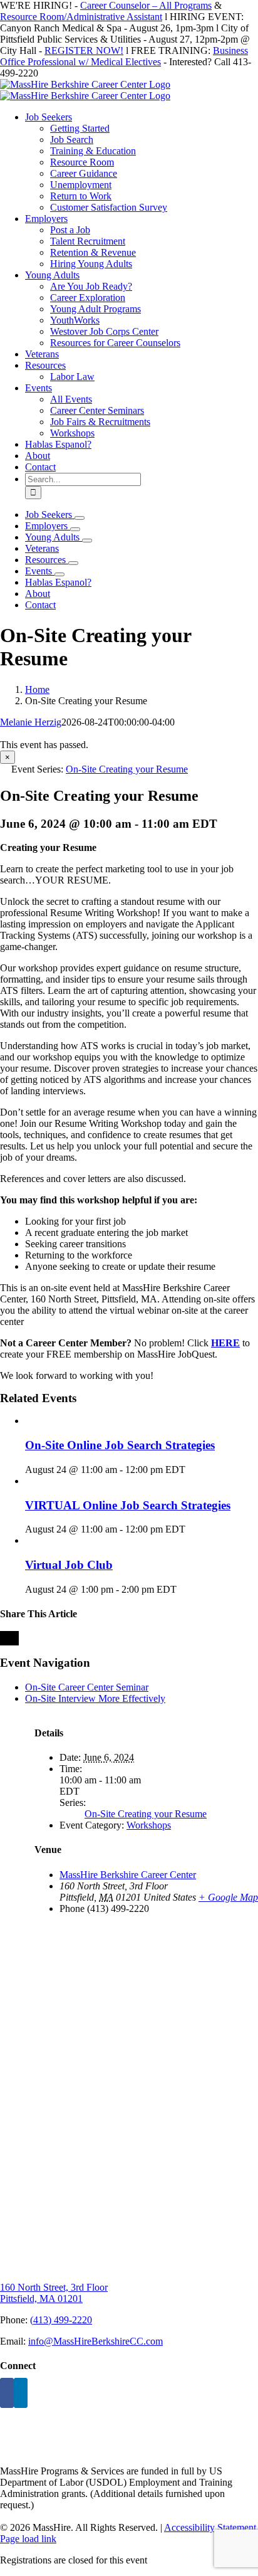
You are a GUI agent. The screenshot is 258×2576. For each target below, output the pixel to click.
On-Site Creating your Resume (146, 1814)
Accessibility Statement (210, 2527)
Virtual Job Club (69, 1565)
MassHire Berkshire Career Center (128, 1875)
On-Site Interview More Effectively (95, 1698)
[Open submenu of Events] (59, 574)
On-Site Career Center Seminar (87, 1687)
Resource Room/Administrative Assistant (81, 17)
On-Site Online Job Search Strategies (120, 1445)
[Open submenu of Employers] (75, 529)
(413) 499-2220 (61, 2320)
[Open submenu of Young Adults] (87, 541)
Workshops (149, 1825)
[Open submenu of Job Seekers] (80, 518)
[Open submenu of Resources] (73, 563)
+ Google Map (228, 1897)
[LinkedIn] (21, 2393)
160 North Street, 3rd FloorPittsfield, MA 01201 (54, 2293)
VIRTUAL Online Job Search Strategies (128, 1505)
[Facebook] (7, 2393)
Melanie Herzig (31, 722)
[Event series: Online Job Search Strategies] (192, 1470)
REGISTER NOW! (84, 50)
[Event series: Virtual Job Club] (183, 1589)
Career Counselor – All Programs (146, 5)
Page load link (28, 2539)
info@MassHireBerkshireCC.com (95, 2341)
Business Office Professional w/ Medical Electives (124, 56)
